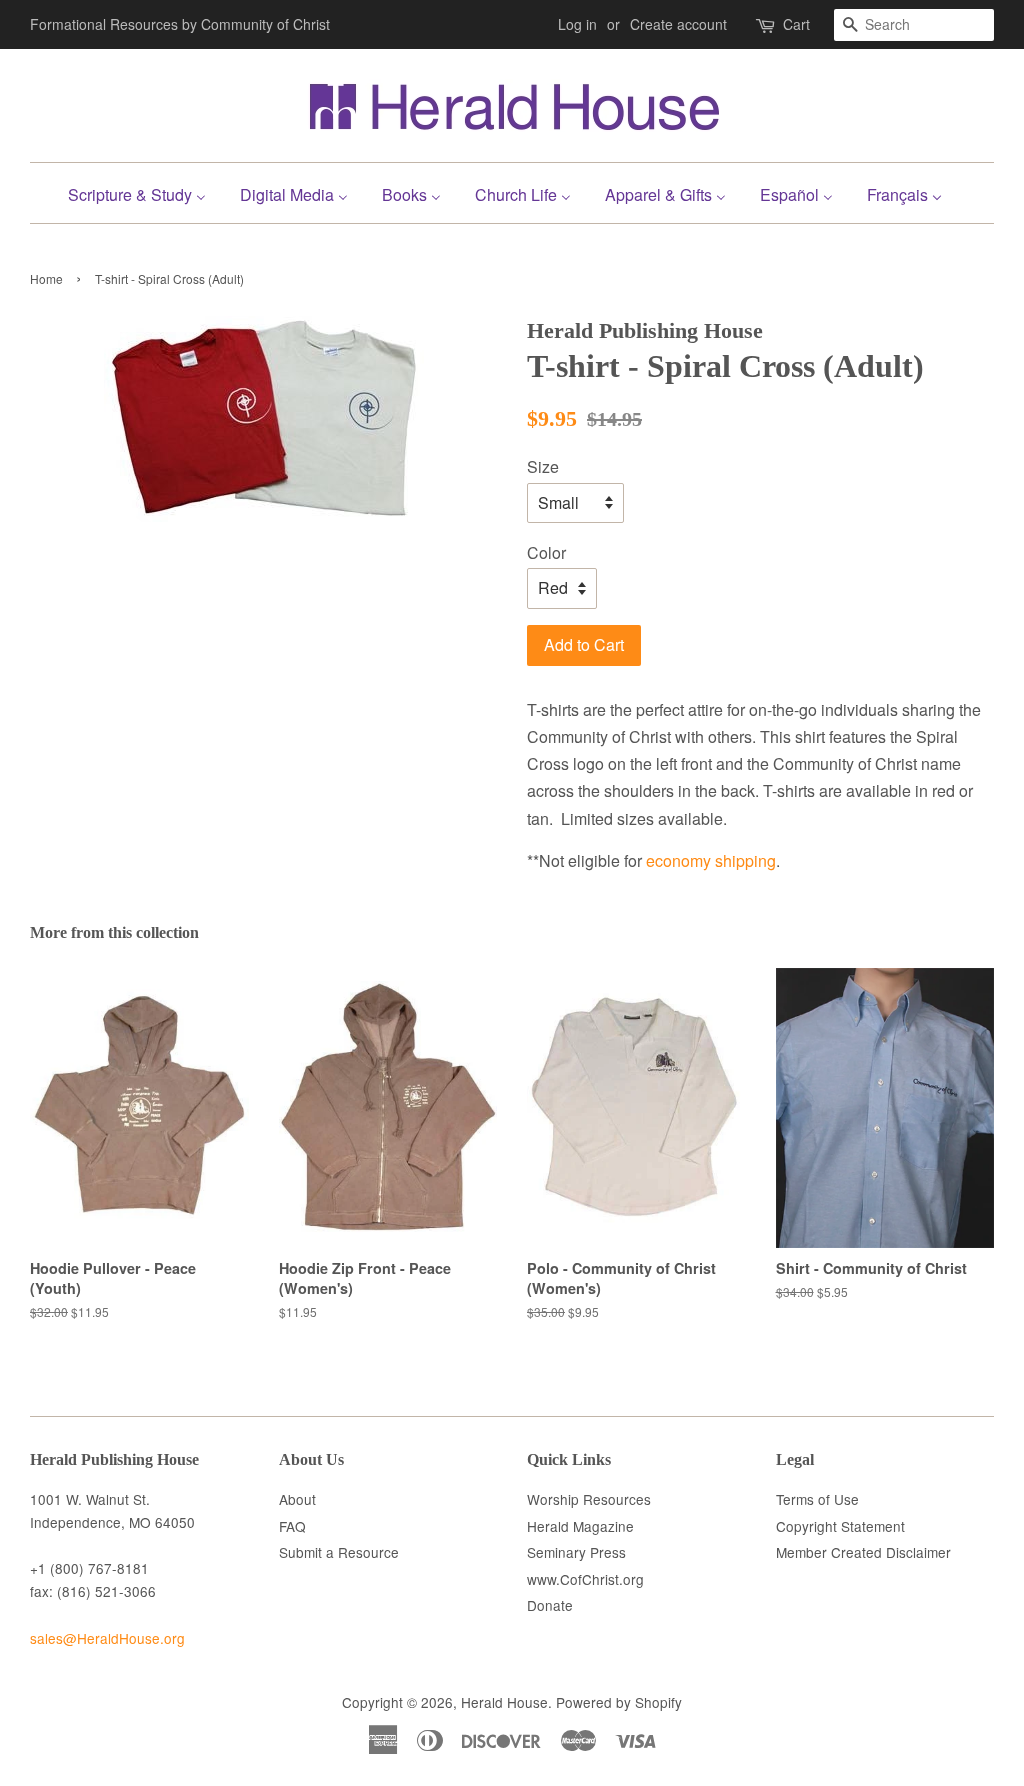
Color (546, 552)
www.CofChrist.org (585, 1579)
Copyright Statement (840, 1526)
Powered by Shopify (619, 1702)
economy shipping (711, 860)
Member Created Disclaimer (863, 1552)
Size (543, 466)
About (297, 1499)
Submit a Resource (339, 1552)
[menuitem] (144, 192)
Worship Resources (589, 1499)
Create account (678, 24)
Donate (550, 1605)
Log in (577, 24)
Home (46, 278)
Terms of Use (817, 1499)
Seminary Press (576, 1552)
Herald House (504, 1702)
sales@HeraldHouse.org (107, 1638)
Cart (796, 24)
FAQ (292, 1526)
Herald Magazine (580, 1526)
